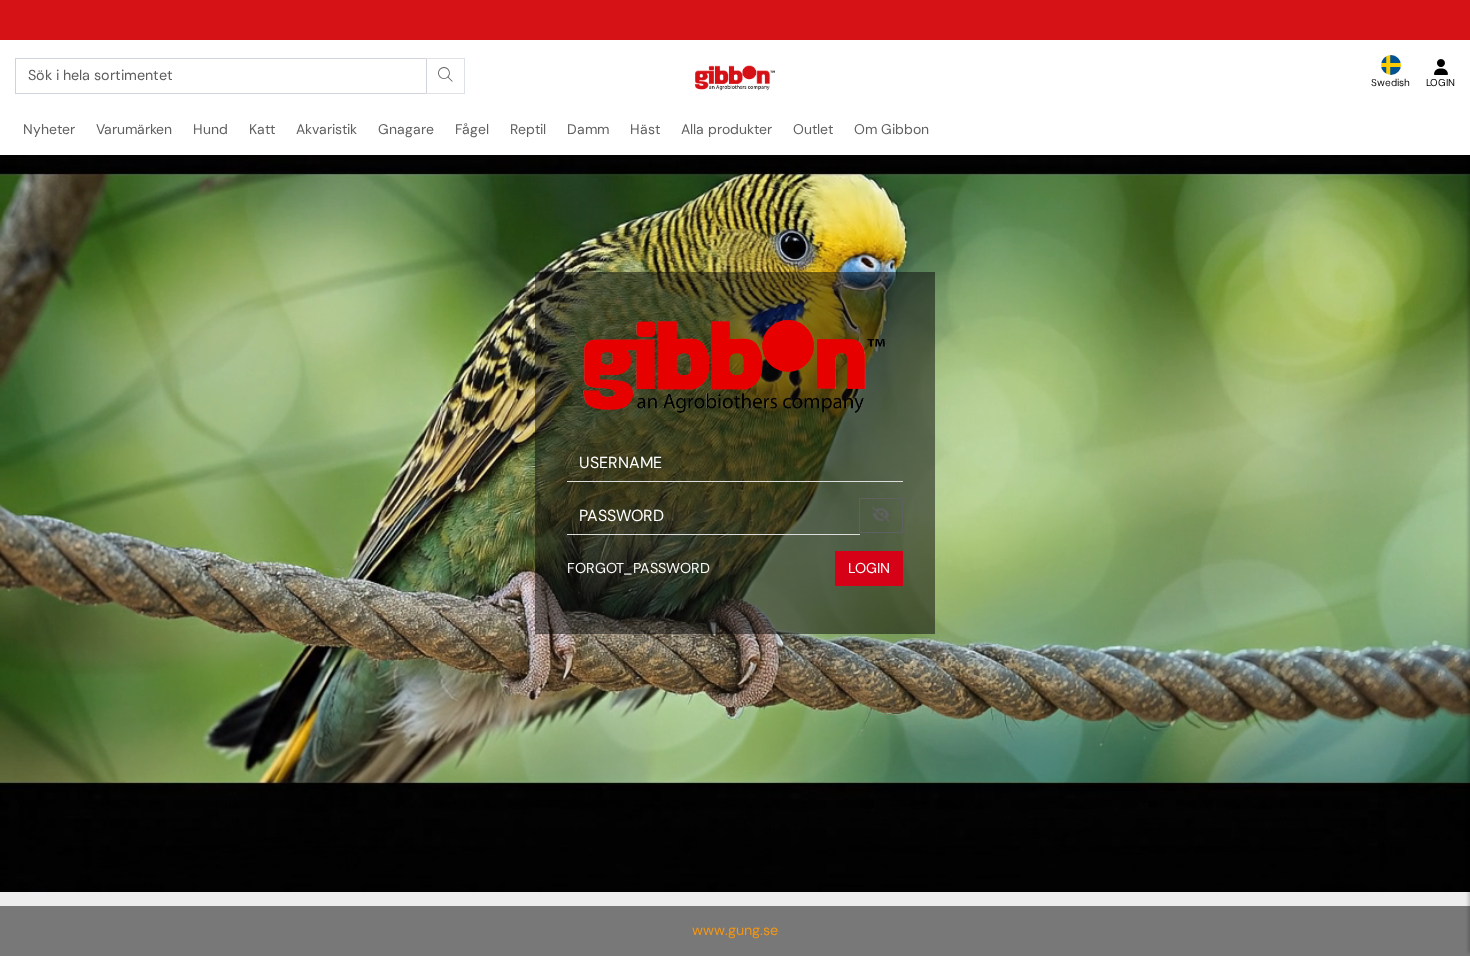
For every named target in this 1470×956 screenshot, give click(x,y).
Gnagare (406, 129)
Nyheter (49, 129)
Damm (588, 129)
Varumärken (134, 129)
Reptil (528, 129)
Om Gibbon (891, 129)
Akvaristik (326, 129)
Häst (645, 129)
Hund (210, 129)
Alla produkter (726, 129)
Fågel (472, 129)
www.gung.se (735, 930)
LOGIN (869, 568)
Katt (262, 129)
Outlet (813, 129)
